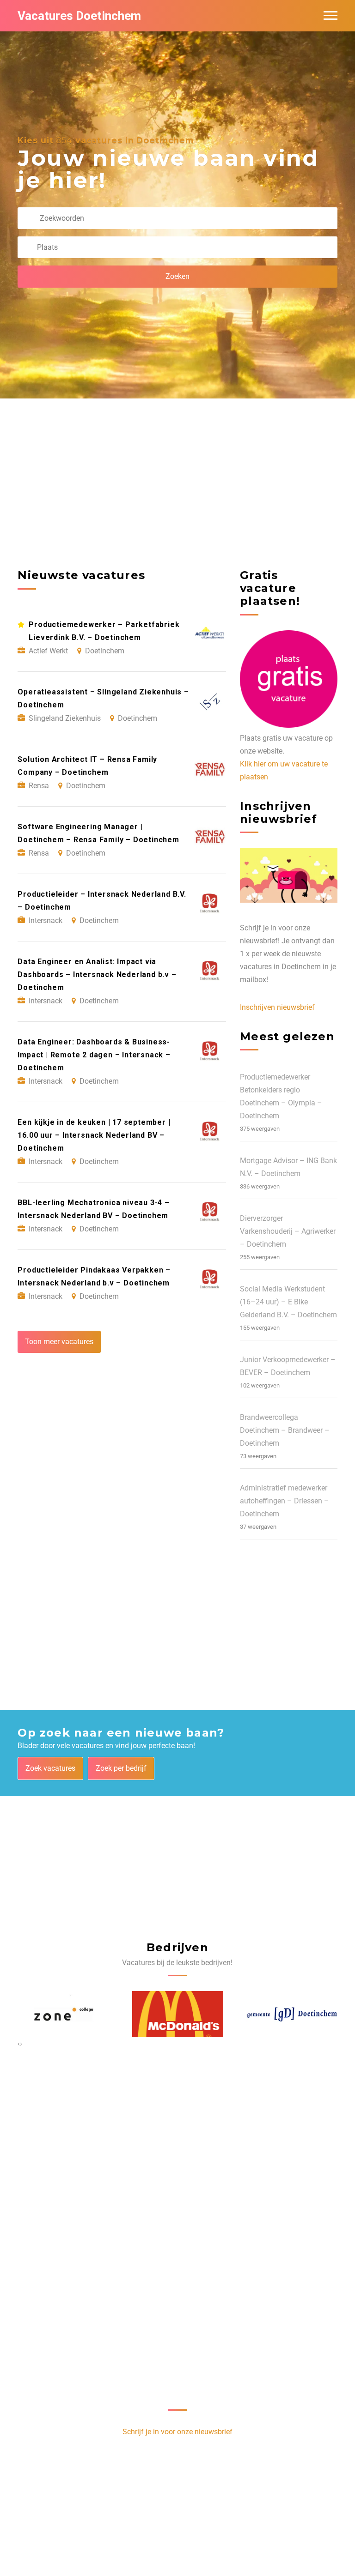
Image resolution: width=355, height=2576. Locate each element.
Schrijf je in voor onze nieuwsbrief (177, 2432)
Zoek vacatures (50, 1768)
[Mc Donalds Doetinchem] (178, 2014)
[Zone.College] (64, 2014)
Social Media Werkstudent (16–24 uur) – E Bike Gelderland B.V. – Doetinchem (288, 1302)
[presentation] (19, 2044)
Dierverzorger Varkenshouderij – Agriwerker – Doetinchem (288, 1231)
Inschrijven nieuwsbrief (277, 1007)
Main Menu (331, 16)
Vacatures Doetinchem (79, 16)
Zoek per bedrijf (121, 1768)
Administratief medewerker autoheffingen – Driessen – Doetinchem (285, 1501)
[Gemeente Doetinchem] (292, 2014)
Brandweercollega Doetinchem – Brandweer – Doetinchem (285, 1430)
